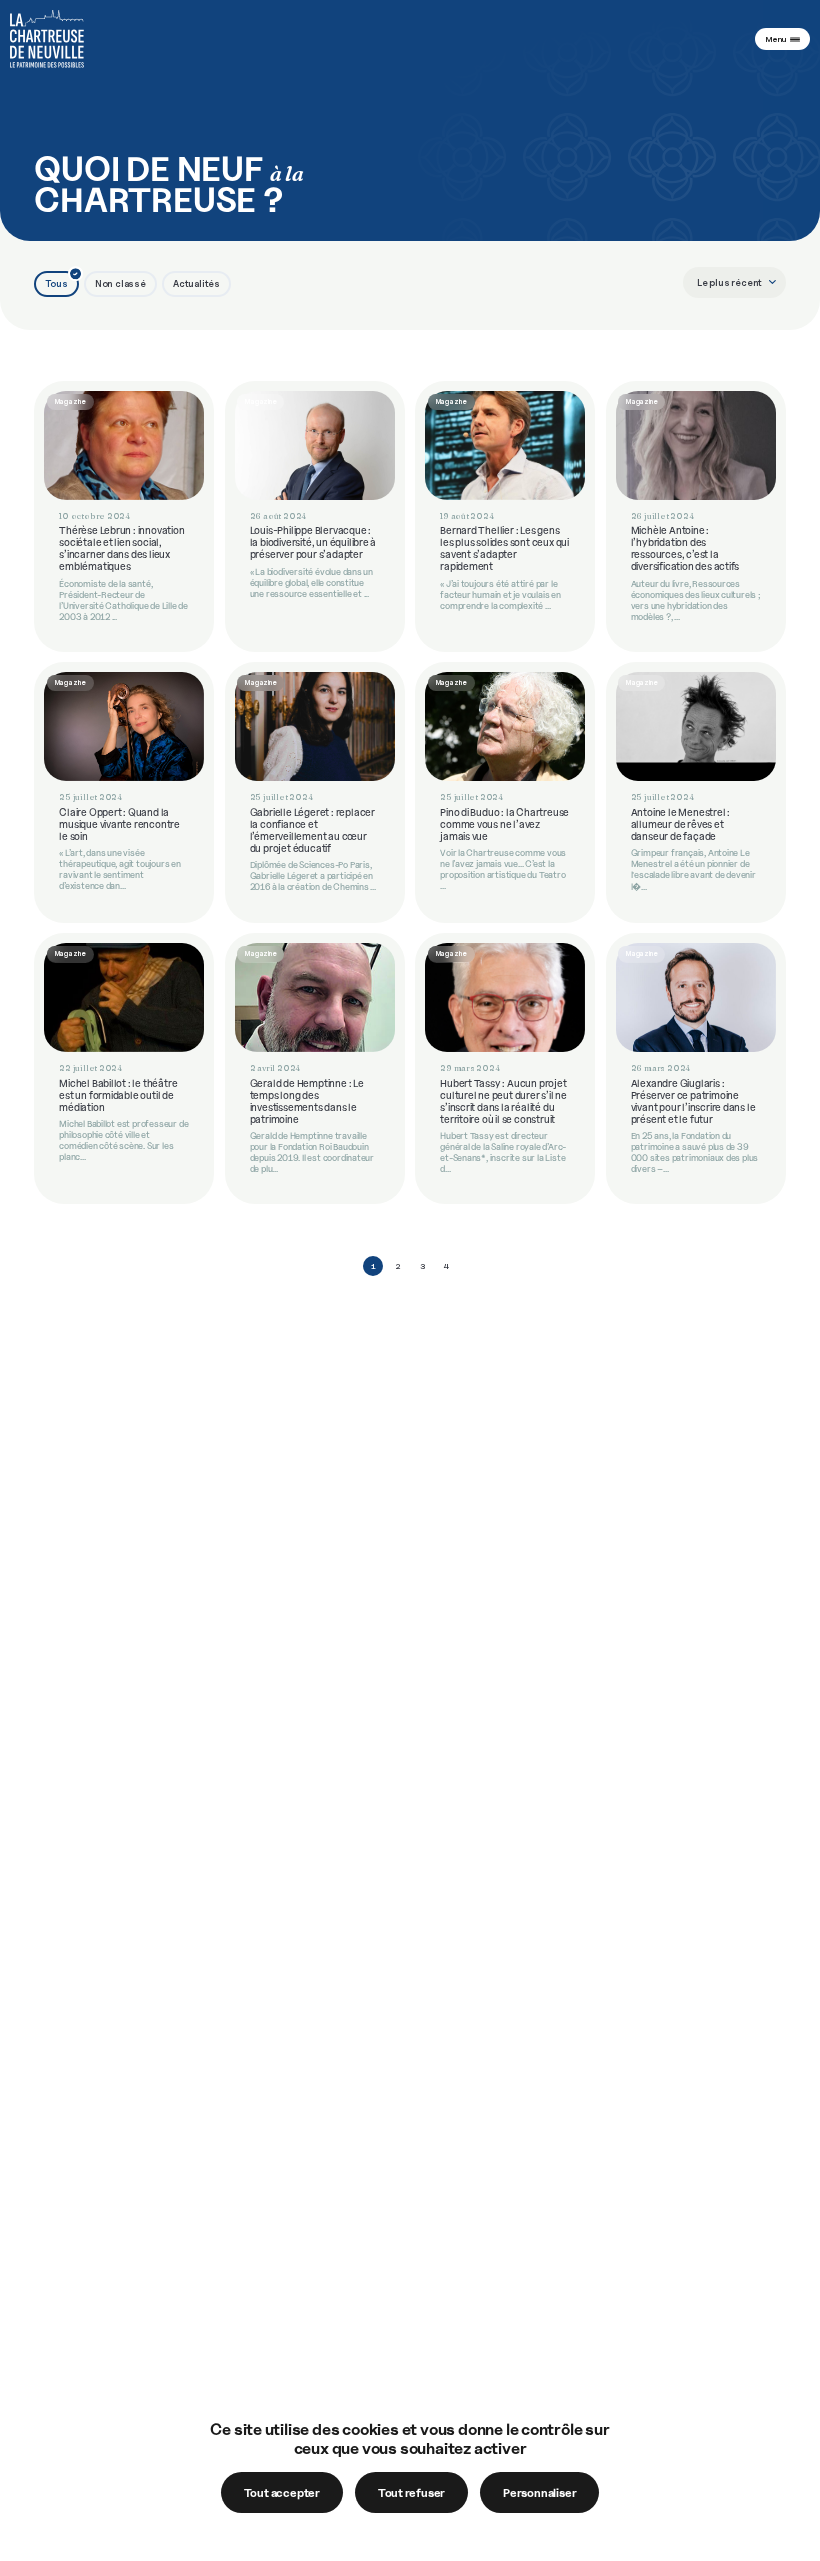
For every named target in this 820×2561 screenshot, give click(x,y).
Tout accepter (282, 2493)
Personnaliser (539, 2493)
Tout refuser (412, 2493)
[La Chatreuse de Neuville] (47, 39)
